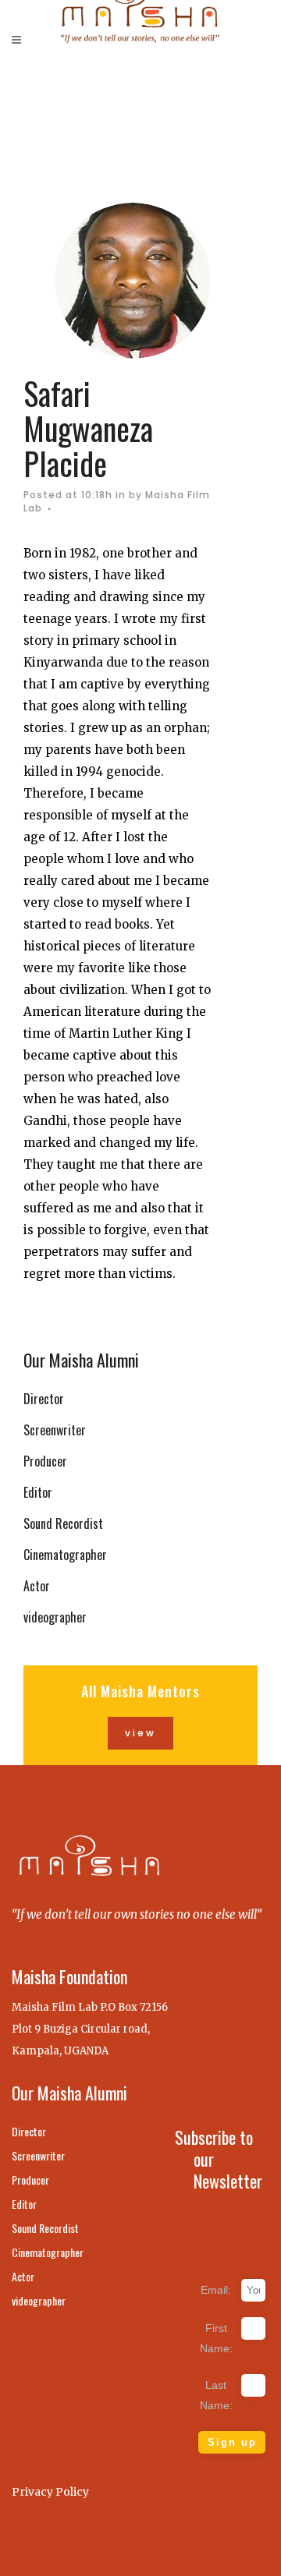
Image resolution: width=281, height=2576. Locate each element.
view (140, 1733)
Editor (38, 1492)
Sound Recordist (63, 1523)
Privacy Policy (50, 2492)
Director (44, 1399)
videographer (55, 1617)
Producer (45, 1461)
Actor (37, 1586)
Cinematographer (65, 1555)
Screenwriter (55, 1430)
